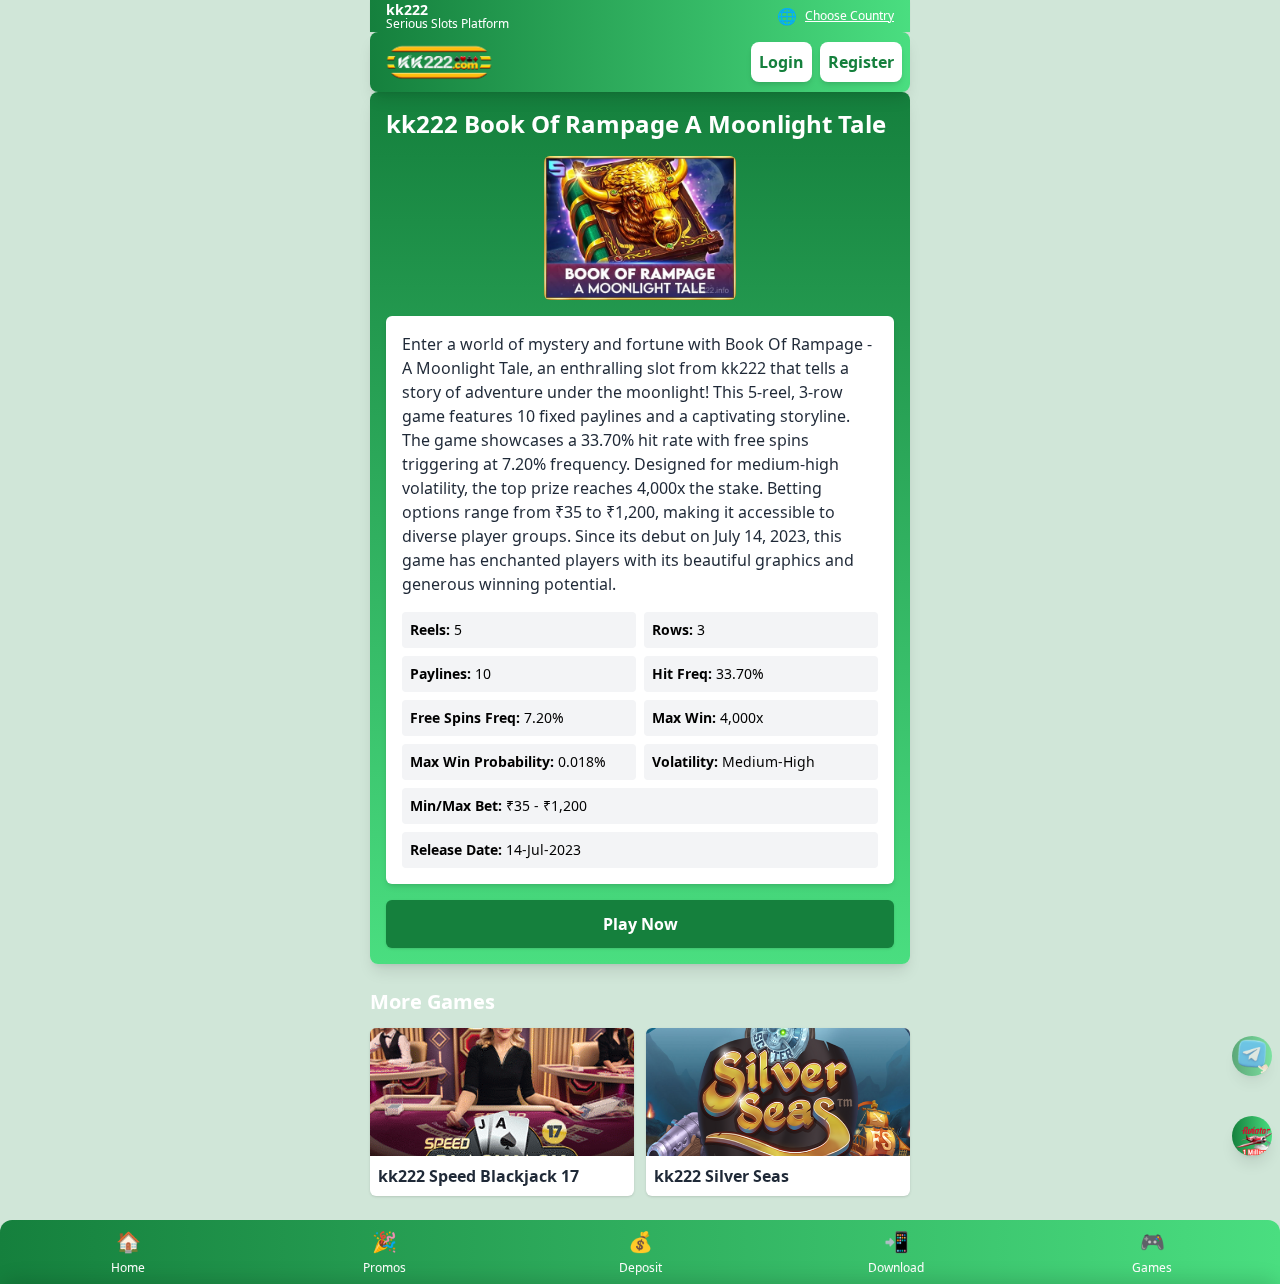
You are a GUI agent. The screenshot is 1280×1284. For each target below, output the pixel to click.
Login (781, 62)
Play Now (640, 924)
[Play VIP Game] (1252, 1136)
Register (861, 62)
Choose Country (849, 16)
